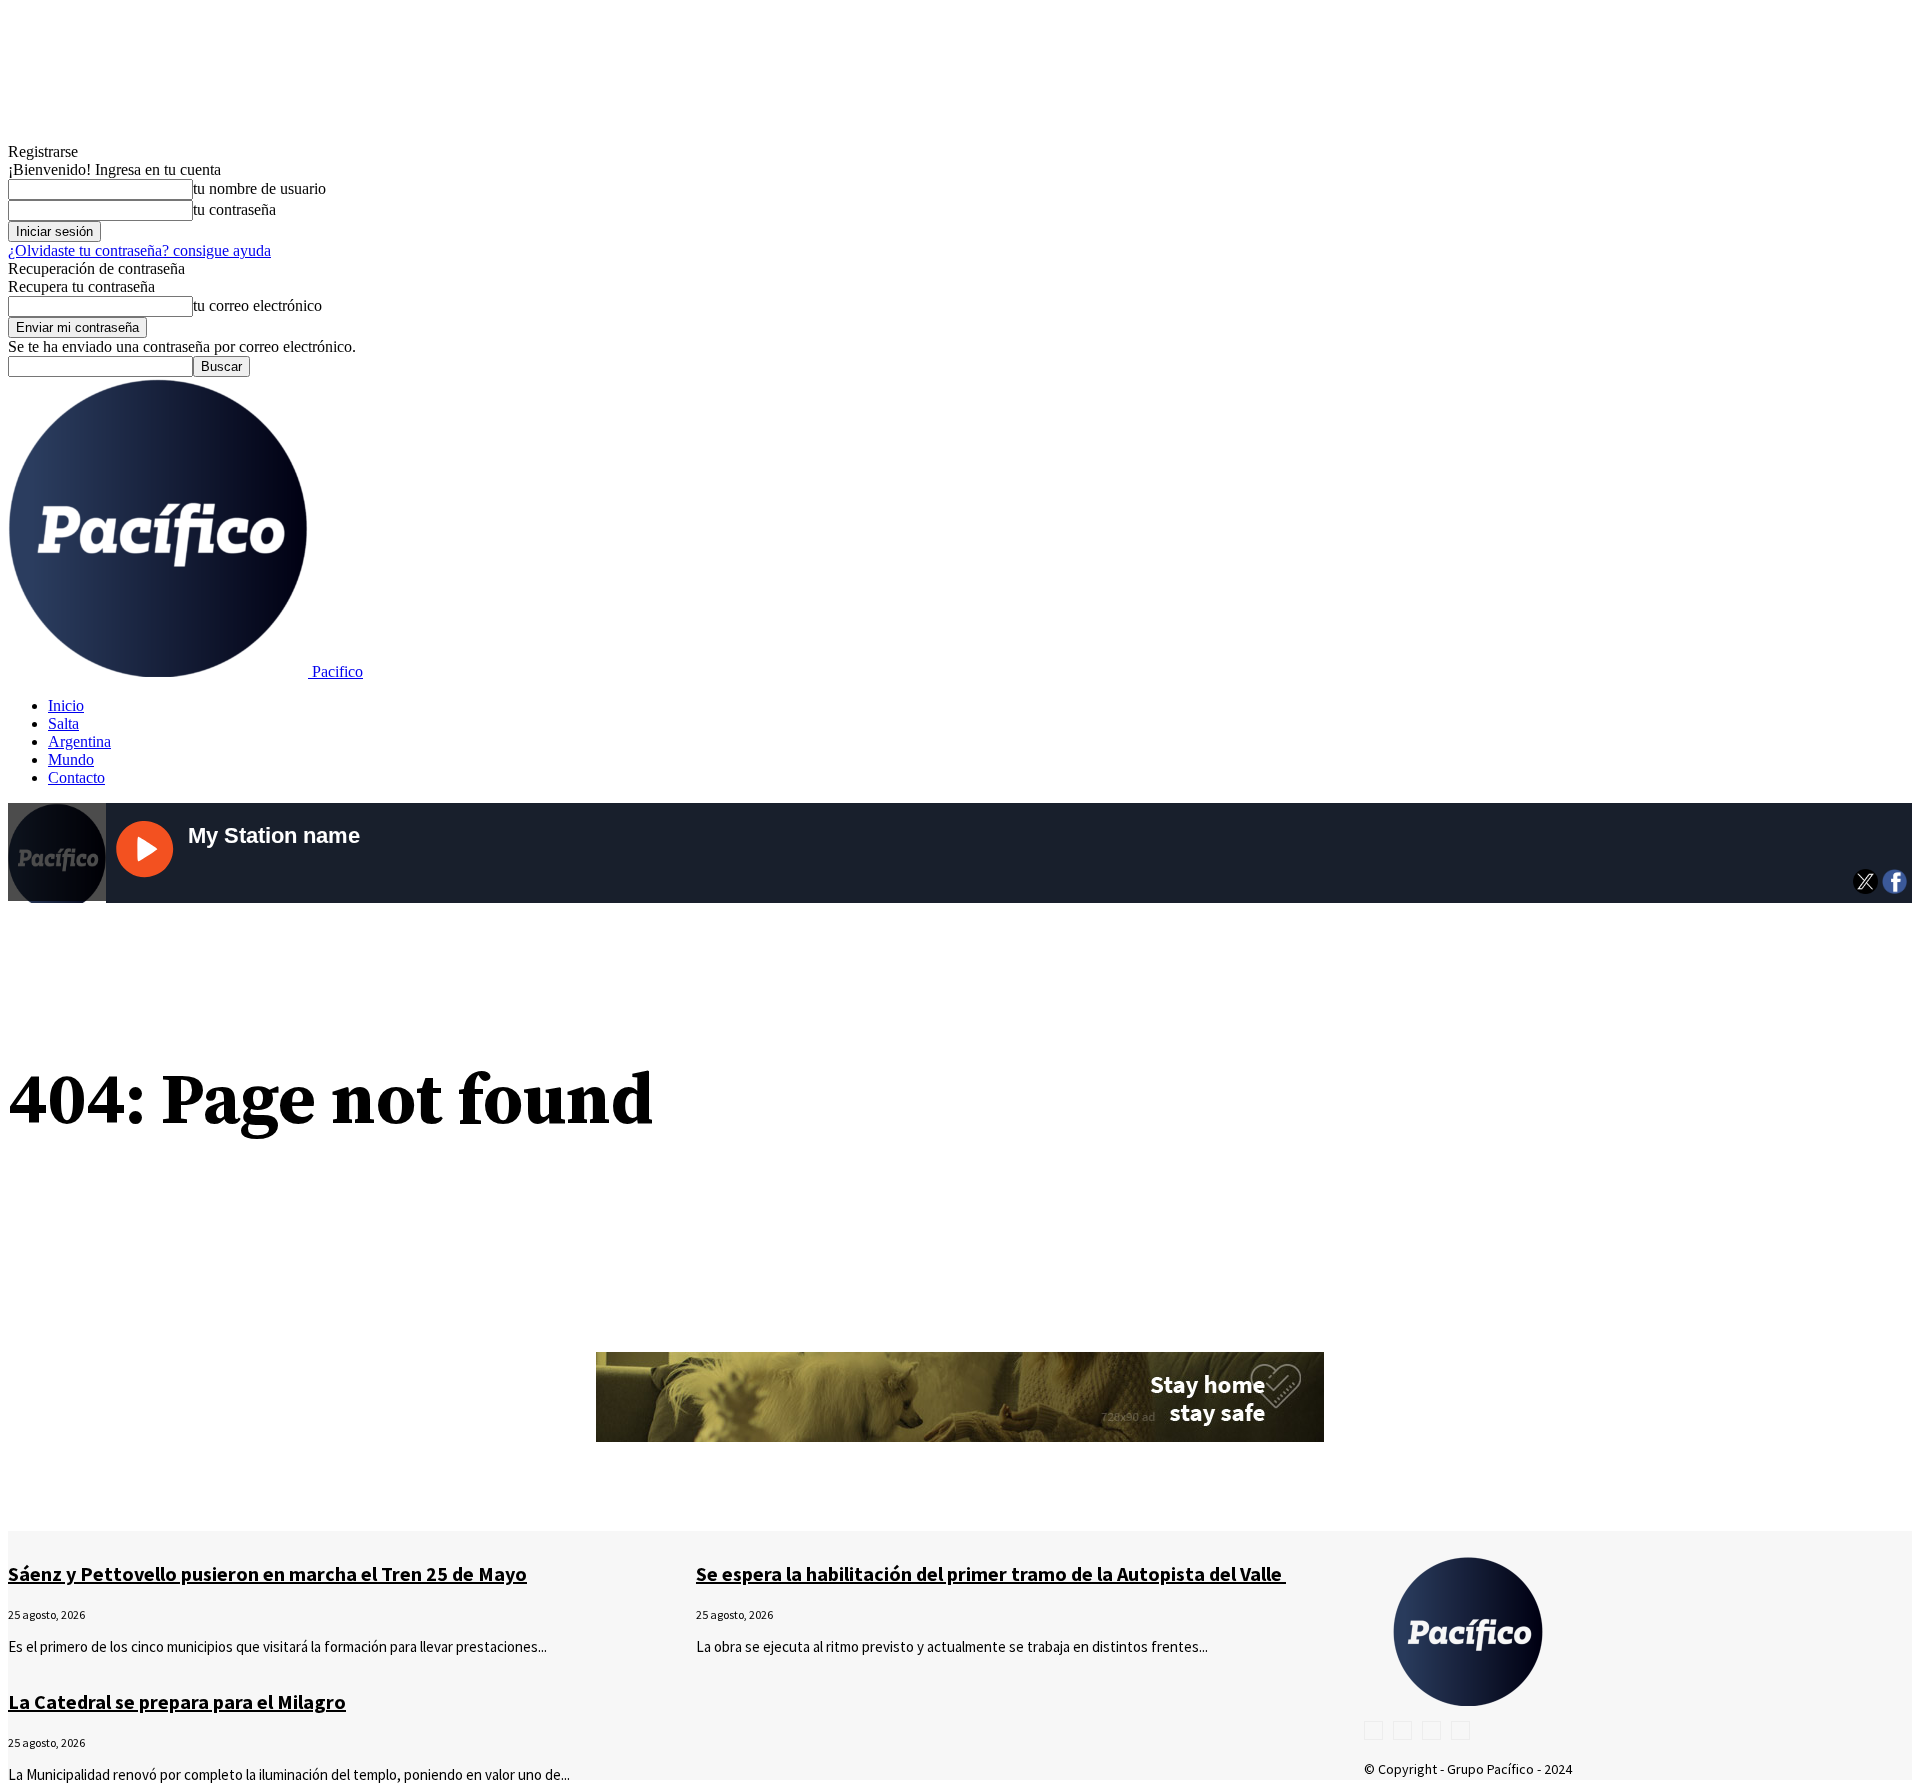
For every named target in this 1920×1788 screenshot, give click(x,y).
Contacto (76, 777)
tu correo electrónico (257, 305)
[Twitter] (1431, 1730)
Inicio (66, 705)
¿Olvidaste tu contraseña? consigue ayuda (139, 250)
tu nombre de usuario (259, 188)
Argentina (79, 741)
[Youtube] (1460, 1730)
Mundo (71, 759)
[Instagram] (1402, 1730)
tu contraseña (234, 209)
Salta (63, 723)
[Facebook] (1373, 1730)
